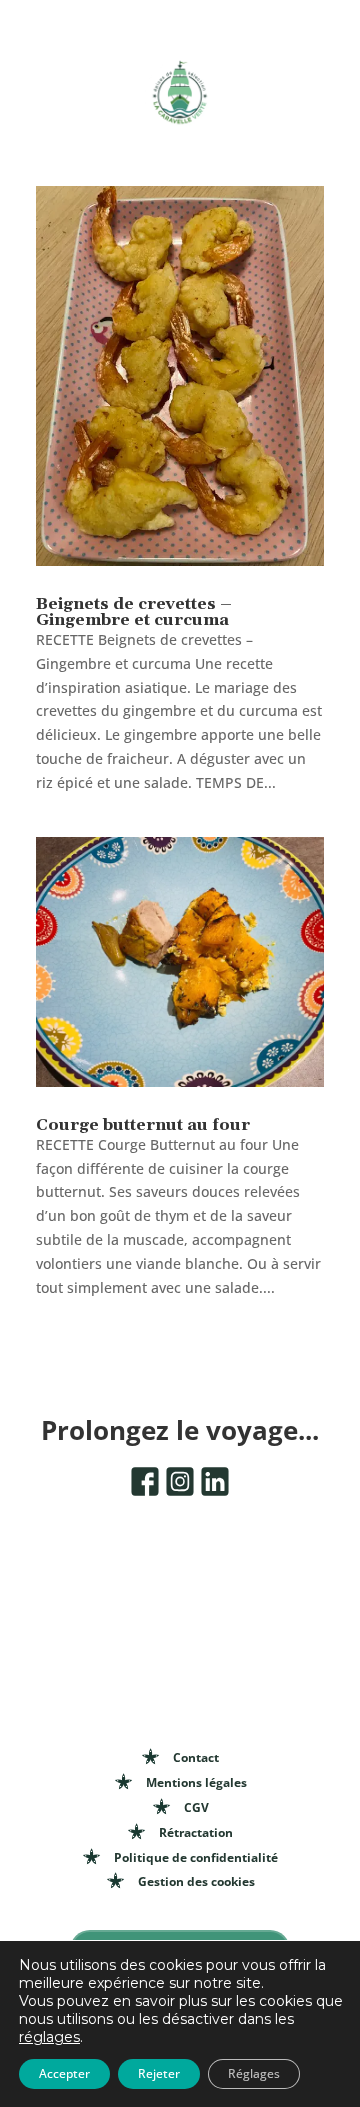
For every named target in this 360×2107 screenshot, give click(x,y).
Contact (196, 1757)
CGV (196, 1807)
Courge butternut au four (143, 1125)
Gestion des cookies (196, 1881)
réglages (49, 2037)
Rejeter (159, 2073)
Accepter (64, 2073)
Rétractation (196, 1832)
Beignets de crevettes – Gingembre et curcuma (134, 612)
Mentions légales (196, 1782)
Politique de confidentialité (196, 1857)
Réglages (254, 2073)
